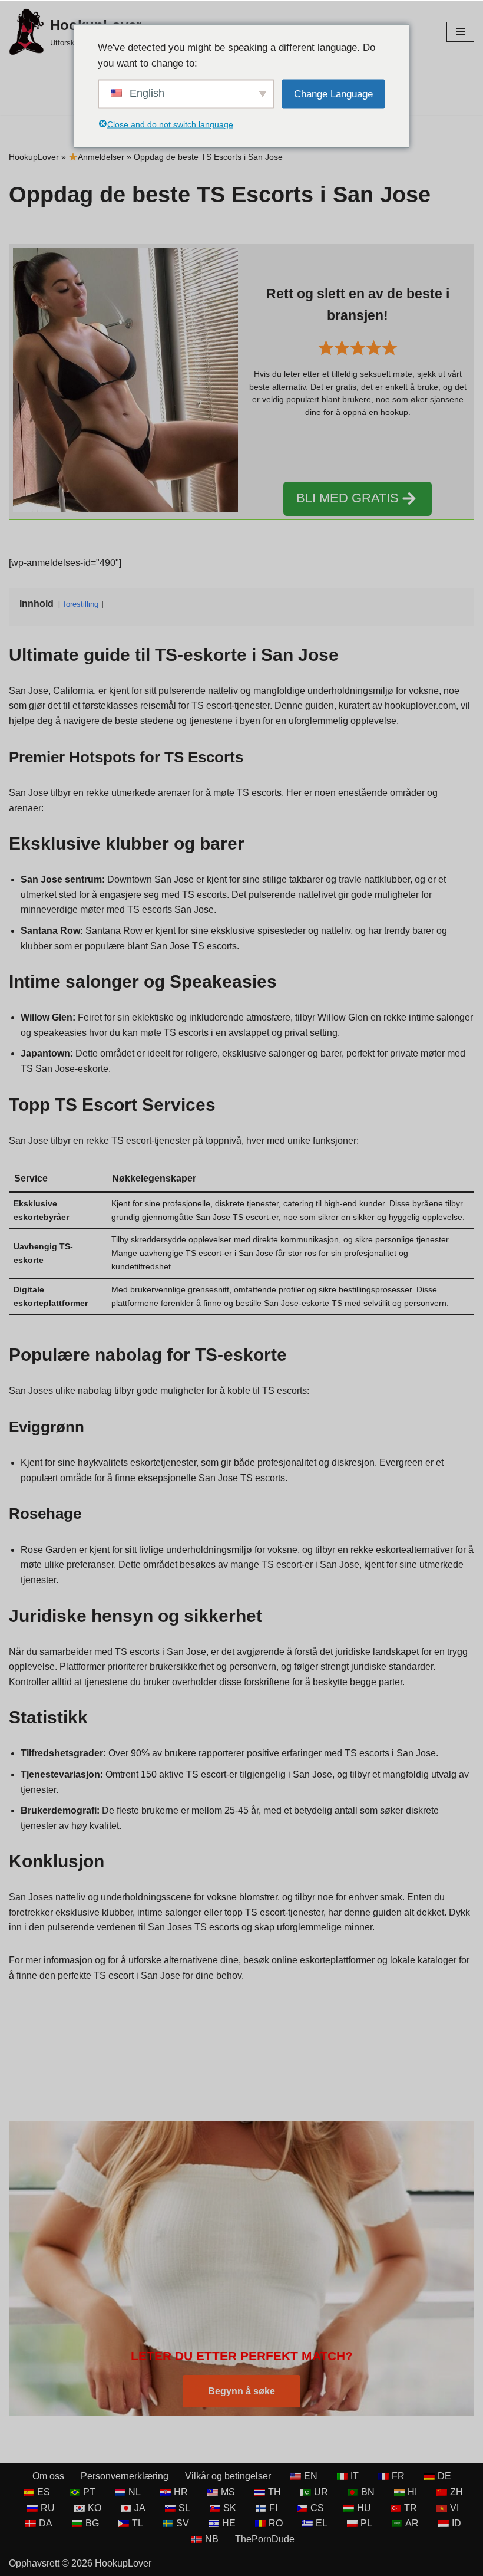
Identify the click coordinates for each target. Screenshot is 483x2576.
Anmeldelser (101, 157)
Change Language (333, 94)
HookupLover (34, 157)
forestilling (81, 604)
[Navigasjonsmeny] (460, 32)
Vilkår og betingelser (228, 2476)
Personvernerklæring (125, 2476)
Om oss (48, 2476)
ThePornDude (265, 2539)
